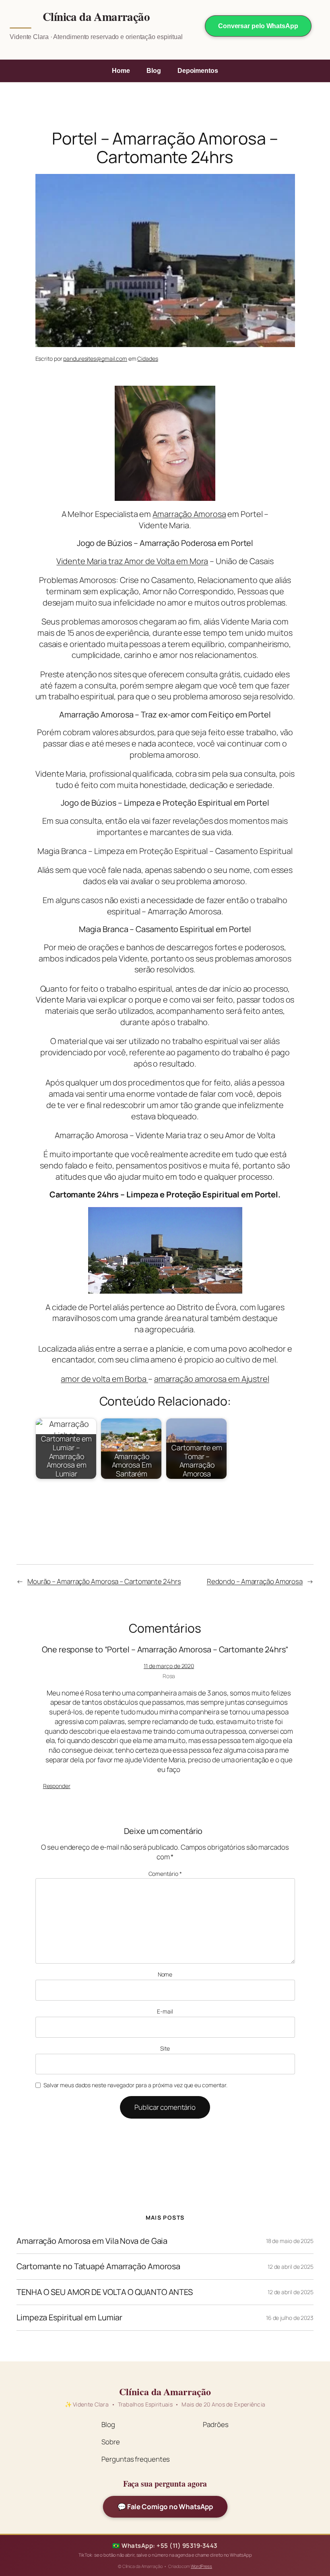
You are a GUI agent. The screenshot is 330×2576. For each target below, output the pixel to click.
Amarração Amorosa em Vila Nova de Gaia (92, 2241)
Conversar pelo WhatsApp (258, 26)
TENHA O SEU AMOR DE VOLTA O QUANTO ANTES (105, 2292)
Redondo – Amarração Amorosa (255, 1581)
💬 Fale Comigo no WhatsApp (165, 2507)
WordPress (201, 2566)
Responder (57, 1786)
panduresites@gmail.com (95, 359)
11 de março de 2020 (169, 1666)
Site (165, 2048)
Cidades (147, 359)
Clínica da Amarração (96, 17)
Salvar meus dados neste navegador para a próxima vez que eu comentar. (135, 2085)
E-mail (165, 2011)
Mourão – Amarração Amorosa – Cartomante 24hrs (104, 1581)
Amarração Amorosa (189, 514)
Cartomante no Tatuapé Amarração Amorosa (98, 2266)
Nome (165, 1974)
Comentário (165, 1874)
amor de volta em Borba (104, 1379)
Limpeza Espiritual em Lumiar (69, 2318)
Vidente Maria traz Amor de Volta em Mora (132, 561)
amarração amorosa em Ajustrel (212, 1379)
